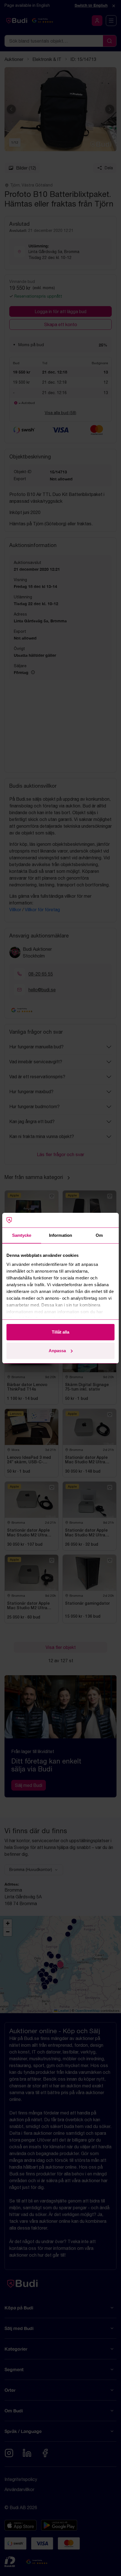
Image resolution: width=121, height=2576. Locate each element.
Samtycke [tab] (22, 1235)
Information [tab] (60, 1235)
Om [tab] (99, 1235)
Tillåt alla (60, 1332)
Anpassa (57, 1351)
